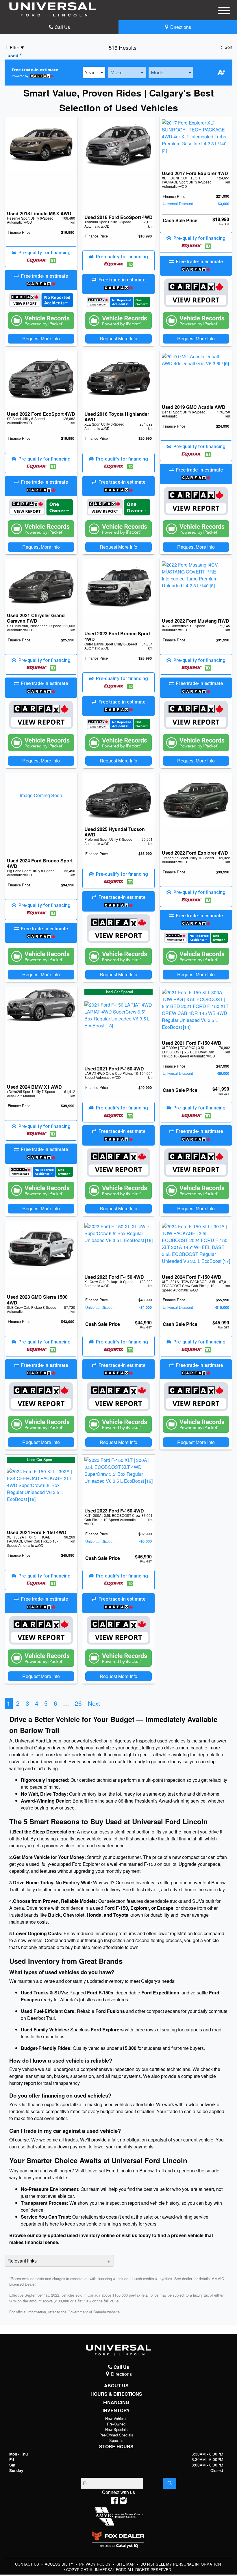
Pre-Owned (116, 2424)
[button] (41, 257)
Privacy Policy (96, 2564)
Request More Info (41, 338)
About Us (116, 2386)
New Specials (116, 2429)
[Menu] (224, 12)
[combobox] (94, 73)
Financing (116, 2402)
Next (94, 1703)
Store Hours (116, 2447)
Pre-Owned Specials (116, 2435)
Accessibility (60, 2564)
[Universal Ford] (53, 9)
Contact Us (28, 2564)
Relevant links (22, 2261)
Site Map (126, 2564)
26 (78, 1703)
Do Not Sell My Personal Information (181, 2564)
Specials (116, 2440)
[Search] (170, 2483)
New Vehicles (116, 2418)
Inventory (116, 2410)
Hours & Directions (116, 2394)
